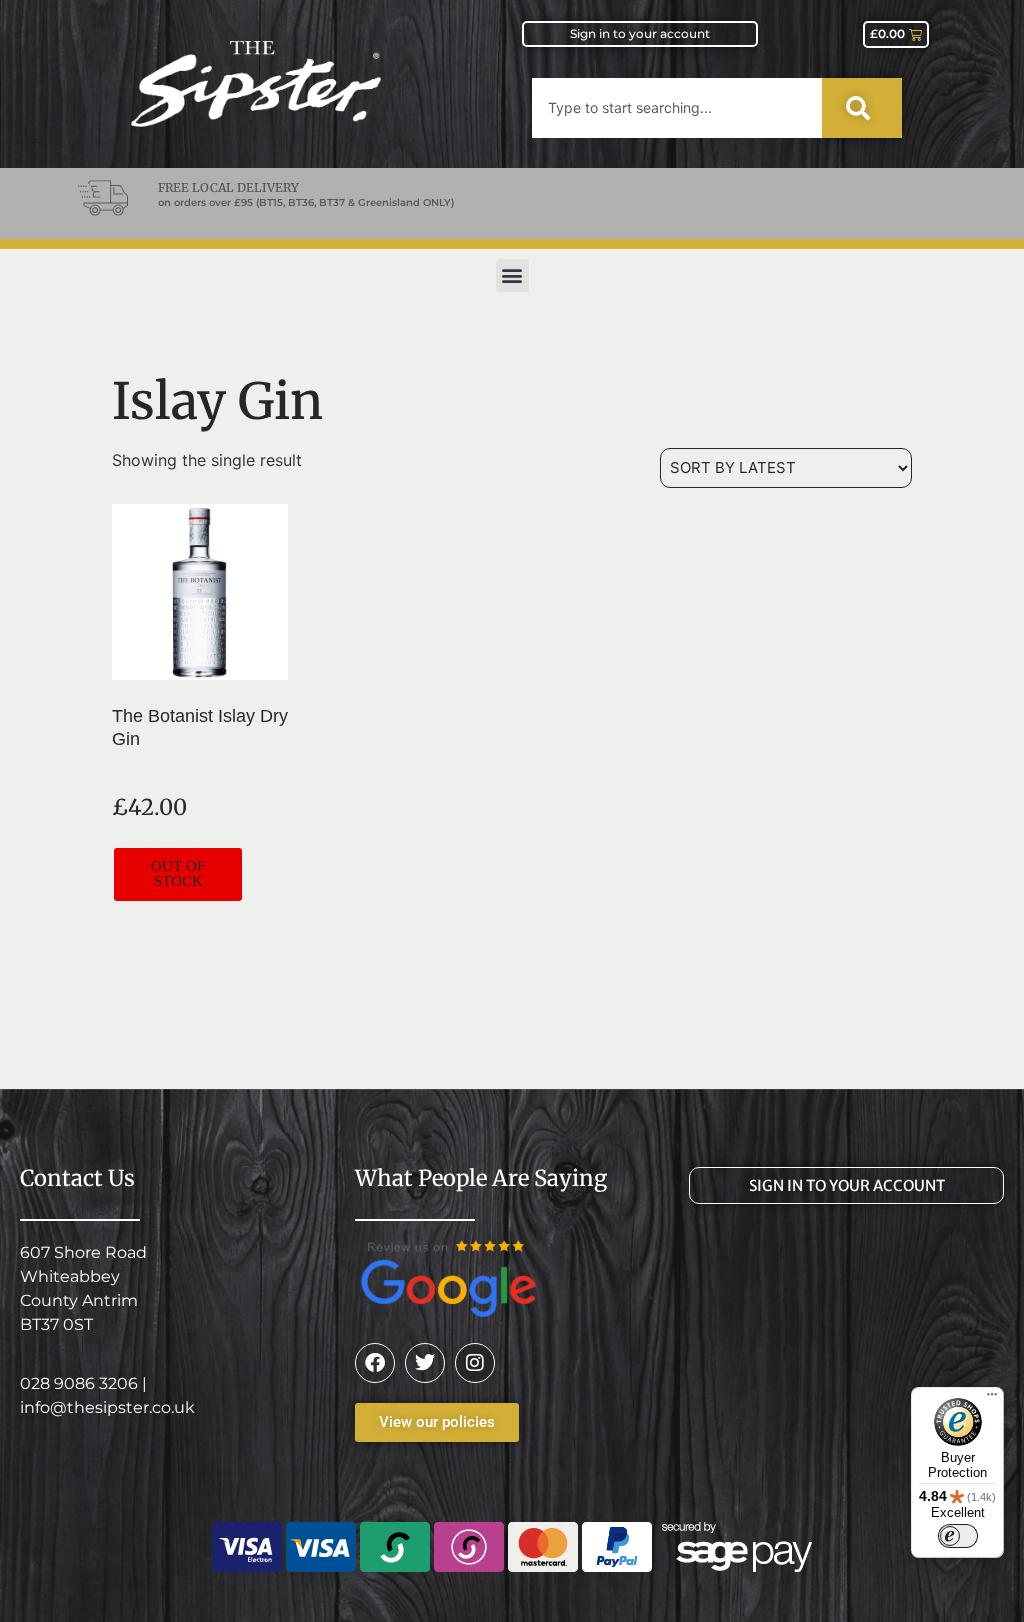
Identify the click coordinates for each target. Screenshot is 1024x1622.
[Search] (862, 108)
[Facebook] (375, 1363)
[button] (512, 275)
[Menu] (992, 1399)
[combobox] (677, 108)
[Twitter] (425, 1363)
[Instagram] (475, 1363)
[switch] (958, 1536)
